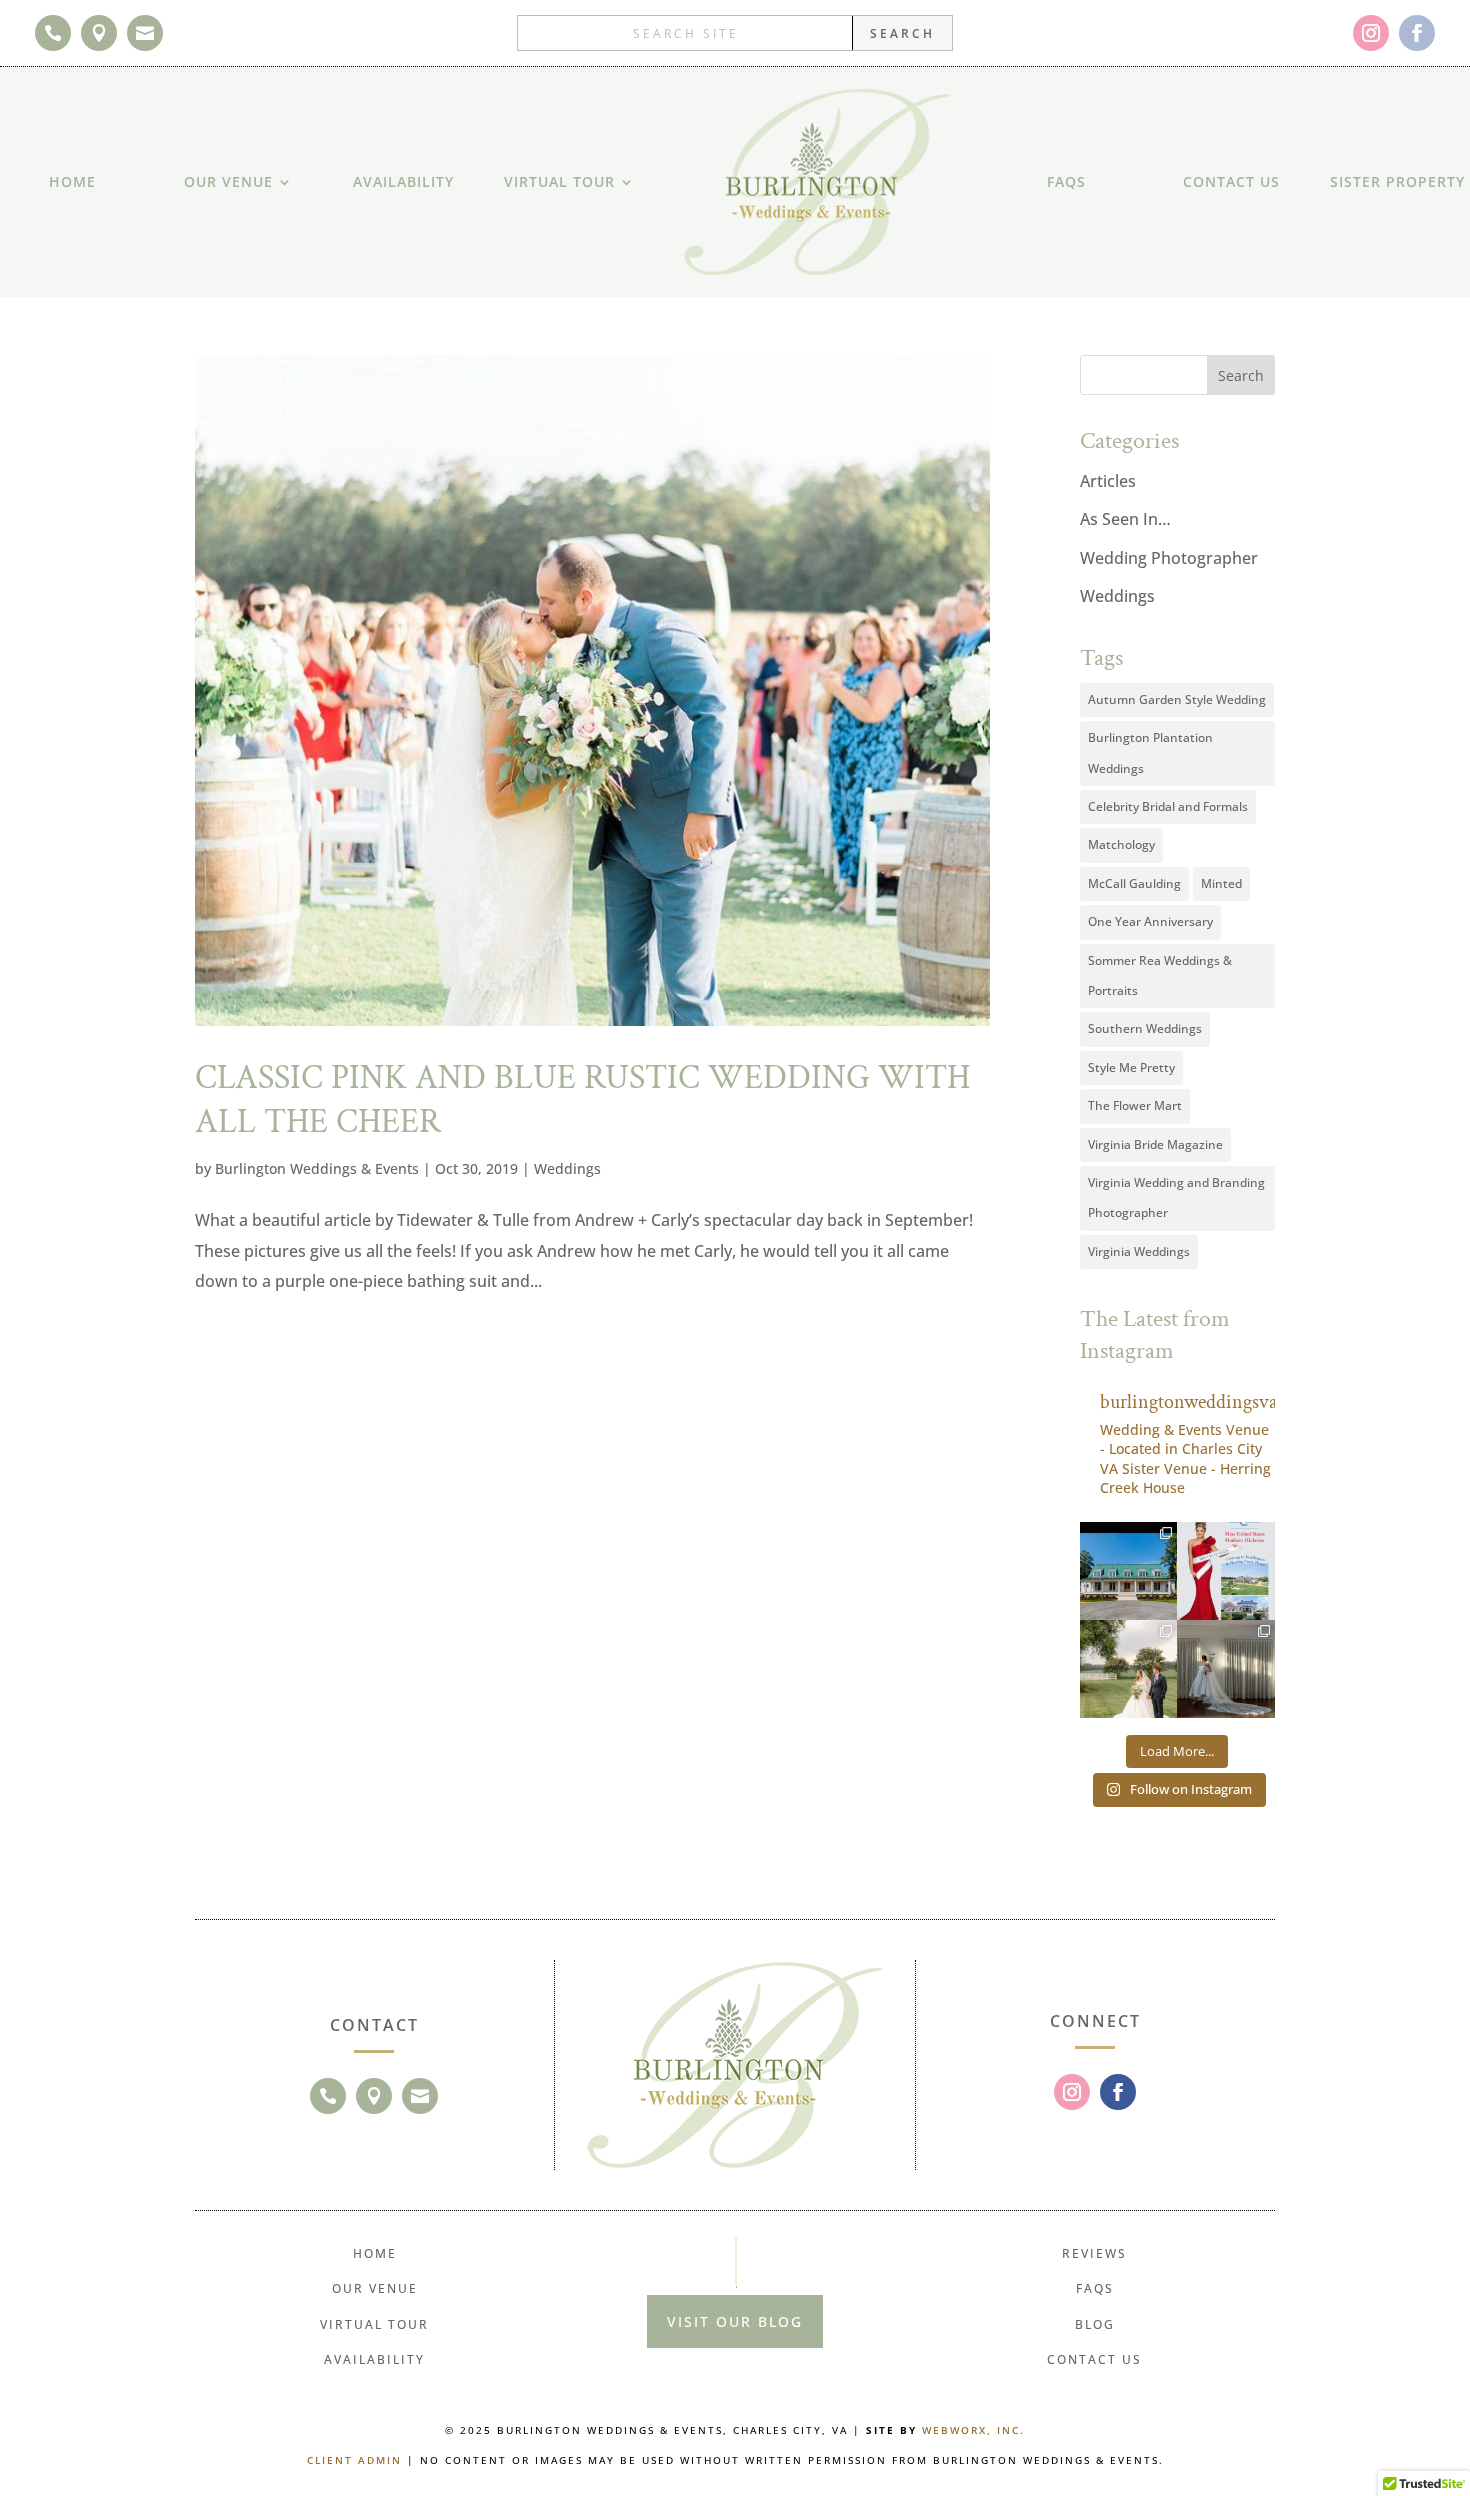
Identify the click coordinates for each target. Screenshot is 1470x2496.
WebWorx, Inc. (973, 2430)
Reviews (1094, 2253)
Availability (403, 181)
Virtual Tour (559, 181)
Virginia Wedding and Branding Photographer (1176, 1197)
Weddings (567, 1168)
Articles (1108, 481)
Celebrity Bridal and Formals (1168, 806)
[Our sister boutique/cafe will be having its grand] (1129, 1571)
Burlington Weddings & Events (317, 1168)
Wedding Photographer (1169, 558)
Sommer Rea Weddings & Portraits (1160, 975)
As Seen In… (1125, 519)
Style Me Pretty (1131, 1067)
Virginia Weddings (1139, 1251)
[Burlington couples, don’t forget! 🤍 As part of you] (1226, 1669)
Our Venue (375, 2288)
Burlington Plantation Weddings (1150, 752)
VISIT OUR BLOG (735, 2321)
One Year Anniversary (1150, 921)
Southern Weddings (1145, 1028)
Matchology (1121, 844)
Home (72, 181)
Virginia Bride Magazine (1155, 1144)
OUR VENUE (228, 181)
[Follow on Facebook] (1417, 33)
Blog (1095, 2324)
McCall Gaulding (1134, 883)
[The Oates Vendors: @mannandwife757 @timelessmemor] (1129, 1669)
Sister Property (1397, 181)
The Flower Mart (1135, 1105)
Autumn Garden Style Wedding (1177, 699)
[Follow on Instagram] (1371, 33)
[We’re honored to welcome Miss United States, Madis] (1226, 1571)
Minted (1221, 883)
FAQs (1066, 181)
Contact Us (1231, 181)
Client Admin (354, 2460)
